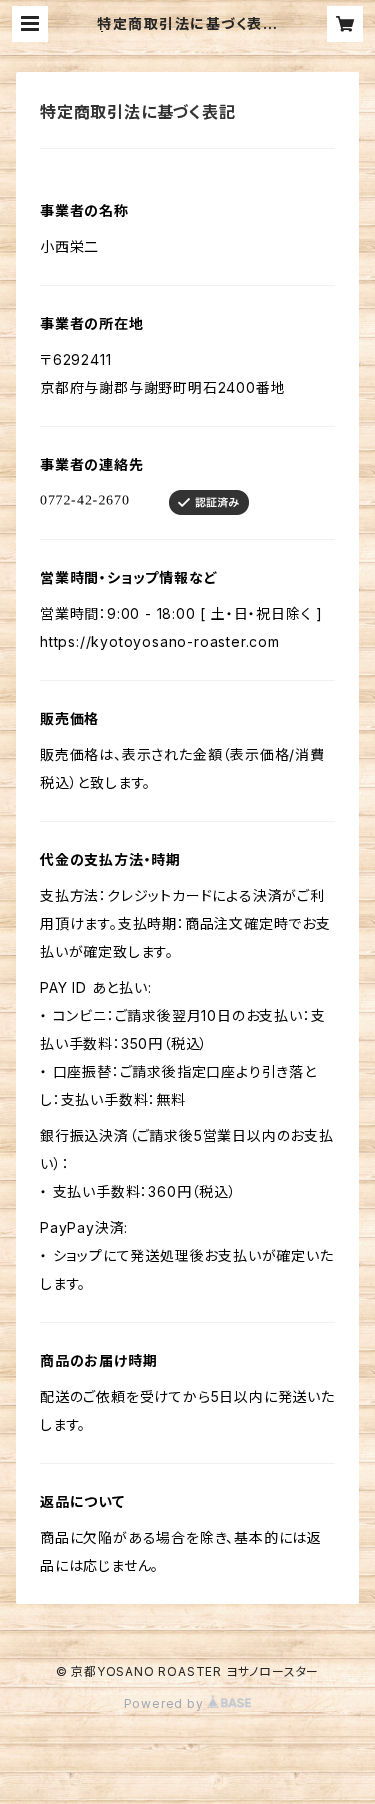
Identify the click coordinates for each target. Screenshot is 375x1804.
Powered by (166, 1703)
